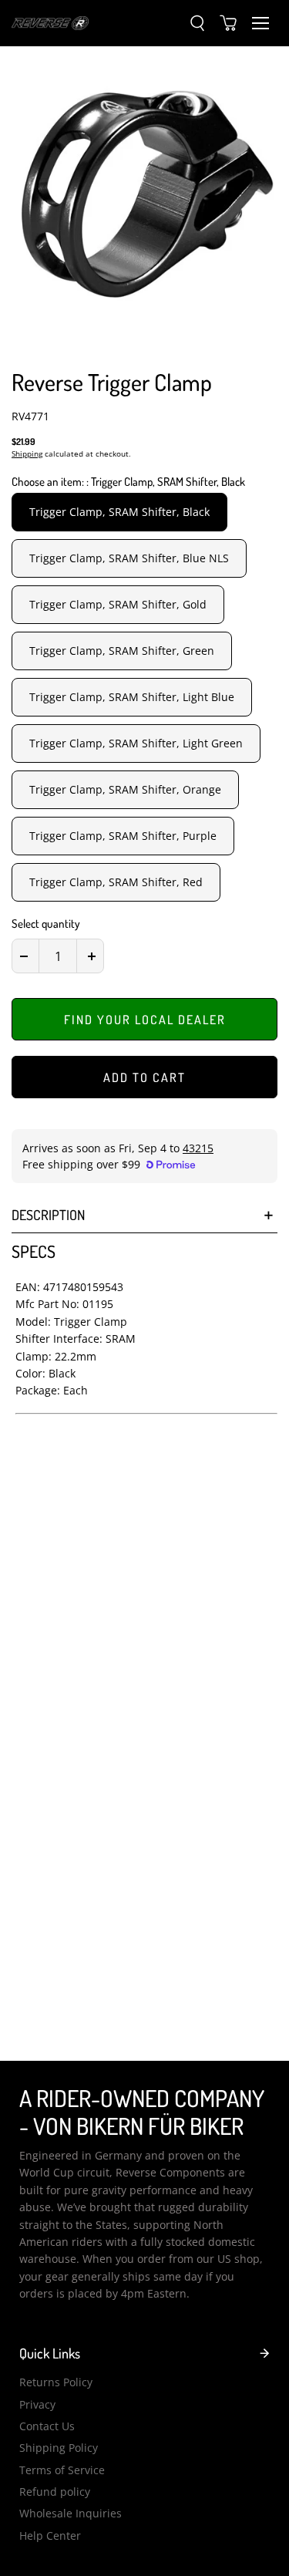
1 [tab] (27, 341)
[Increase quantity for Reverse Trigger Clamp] (92, 956)
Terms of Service (62, 2470)
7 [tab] (212, 341)
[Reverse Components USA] (50, 23)
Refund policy (55, 2492)
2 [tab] (58, 341)
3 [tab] (89, 341)
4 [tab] (119, 341)
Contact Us (47, 2426)
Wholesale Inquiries (71, 2513)
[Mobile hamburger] (260, 23)
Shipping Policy (59, 2448)
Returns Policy (56, 2382)
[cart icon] (228, 23)
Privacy (37, 2404)
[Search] (197, 23)
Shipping (27, 453)
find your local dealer (145, 1020)
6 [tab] (181, 341)
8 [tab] (243, 341)
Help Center (50, 2536)
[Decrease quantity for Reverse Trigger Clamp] (24, 956)
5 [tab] (150, 341)
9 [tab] (274, 341)
